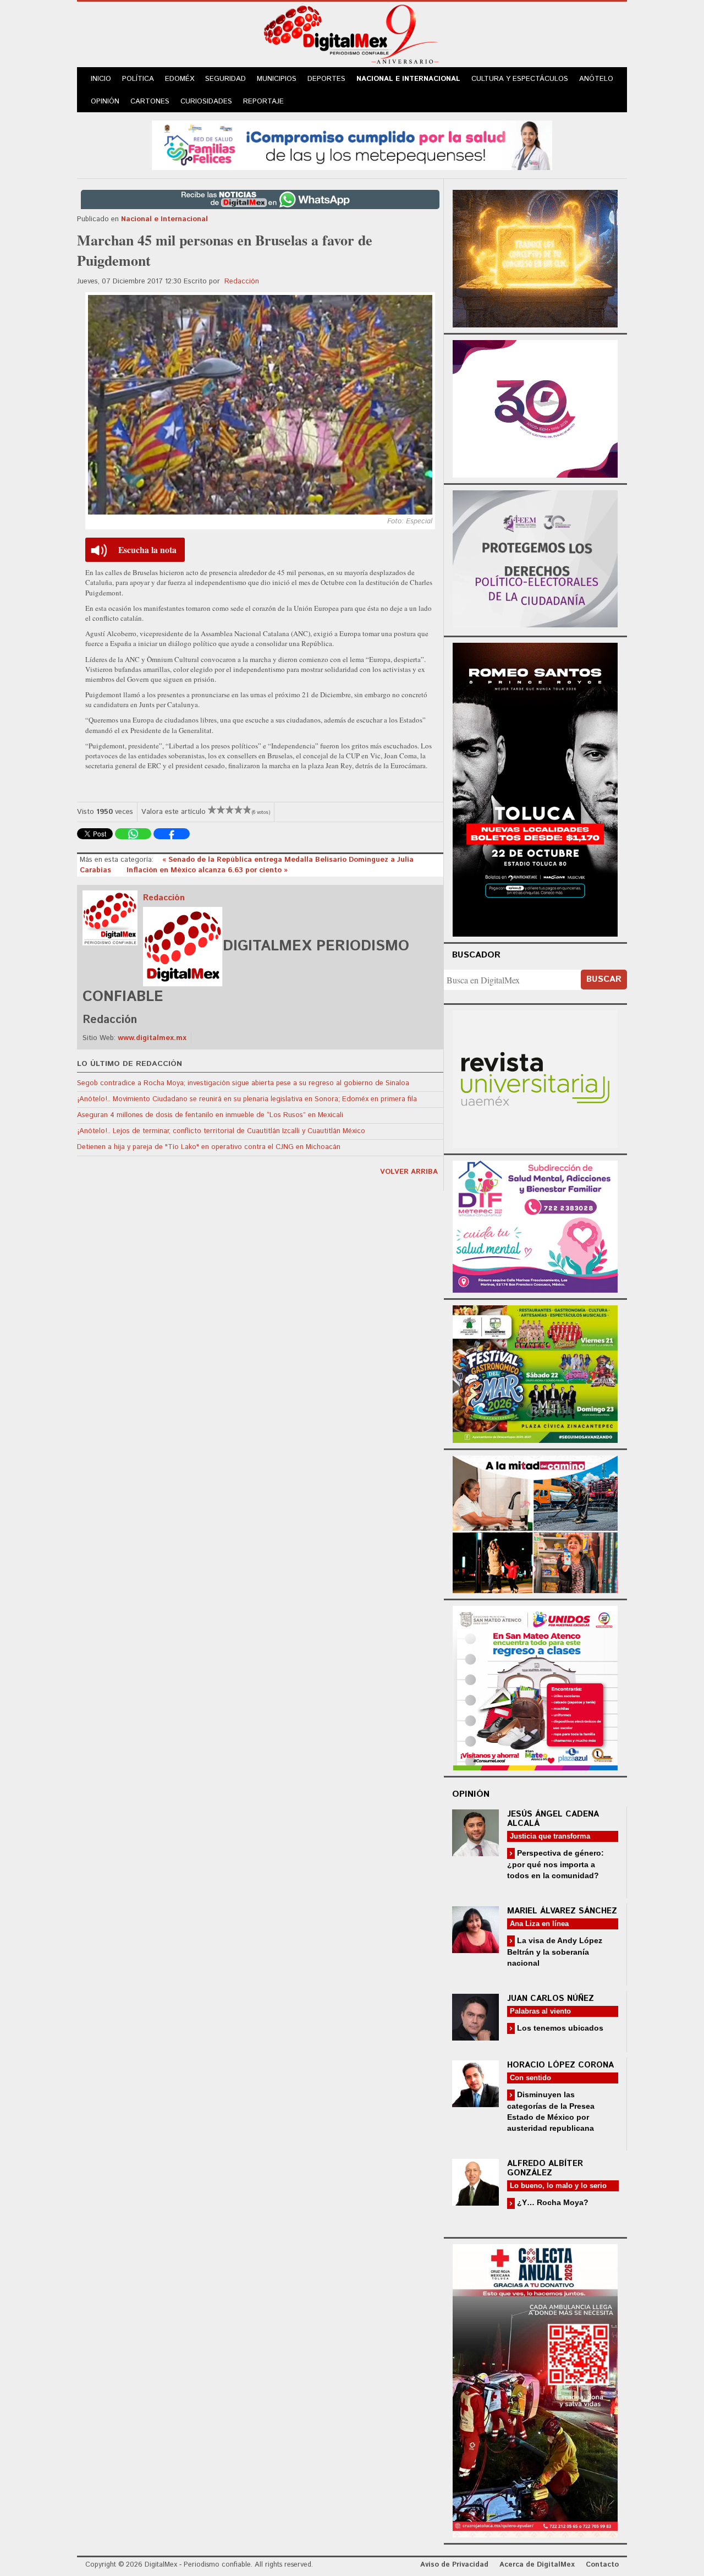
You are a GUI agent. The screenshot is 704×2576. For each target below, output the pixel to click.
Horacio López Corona (560, 2065)
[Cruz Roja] (535, 2389)
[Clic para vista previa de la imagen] (260, 405)
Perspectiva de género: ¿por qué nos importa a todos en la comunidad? (555, 1864)
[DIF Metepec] (535, 1225)
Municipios (277, 79)
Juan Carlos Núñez (551, 1998)
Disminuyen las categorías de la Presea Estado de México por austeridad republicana (551, 2111)
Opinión (105, 102)
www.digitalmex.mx (152, 1038)
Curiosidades (206, 102)
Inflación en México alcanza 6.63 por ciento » (207, 870)
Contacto (602, 2565)
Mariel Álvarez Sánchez (562, 1911)
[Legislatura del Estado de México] (535, 257)
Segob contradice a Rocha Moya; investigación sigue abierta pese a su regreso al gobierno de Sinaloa (243, 1083)
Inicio (101, 79)
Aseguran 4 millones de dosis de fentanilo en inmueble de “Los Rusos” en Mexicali (210, 1115)
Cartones (150, 102)
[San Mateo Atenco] (535, 1686)
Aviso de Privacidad (454, 2565)
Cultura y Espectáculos (520, 79)
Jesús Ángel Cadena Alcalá (553, 1819)
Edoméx (180, 79)
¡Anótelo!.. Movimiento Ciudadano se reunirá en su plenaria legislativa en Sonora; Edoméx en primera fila (247, 1099)
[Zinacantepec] (535, 1372)
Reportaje (263, 102)
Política (138, 79)
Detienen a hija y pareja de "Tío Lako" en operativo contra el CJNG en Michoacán (209, 1147)
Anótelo (596, 79)
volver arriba (409, 1172)
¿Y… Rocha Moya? (552, 2202)
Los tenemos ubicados (559, 2028)
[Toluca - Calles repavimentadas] (535, 1522)
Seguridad (226, 79)
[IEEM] (535, 408)
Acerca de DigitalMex (537, 2565)
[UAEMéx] (535, 1078)
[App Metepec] (352, 144)
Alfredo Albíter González (545, 2168)
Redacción (242, 281)
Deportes (326, 79)
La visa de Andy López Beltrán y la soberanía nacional (555, 1952)
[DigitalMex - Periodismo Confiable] (352, 36)
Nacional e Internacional (408, 79)
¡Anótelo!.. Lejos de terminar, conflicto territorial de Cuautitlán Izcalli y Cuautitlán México (221, 1131)
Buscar (604, 979)
